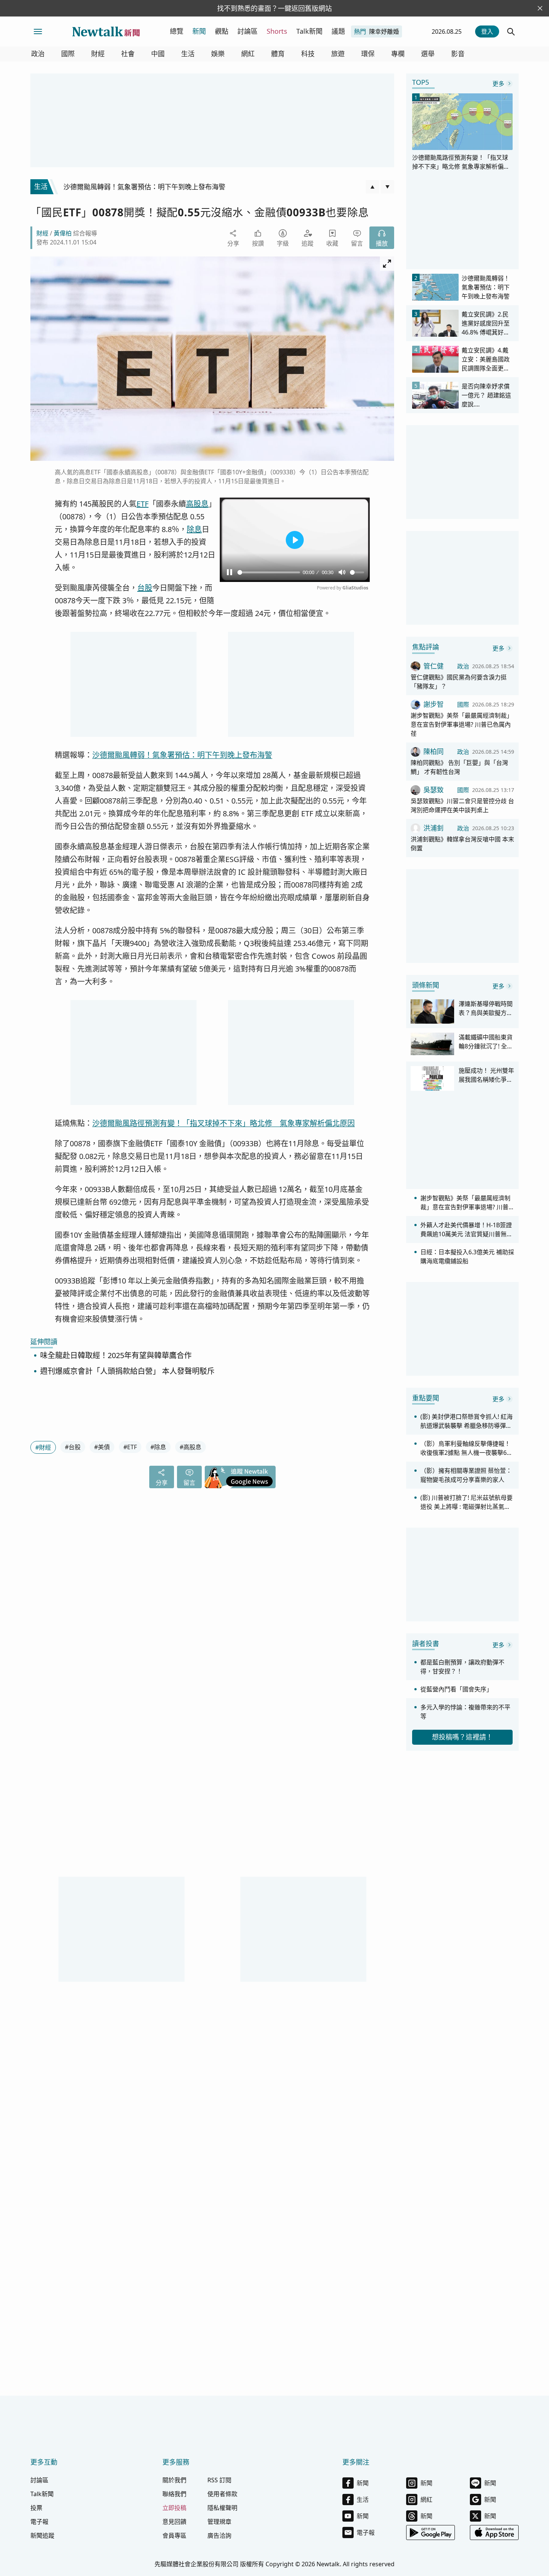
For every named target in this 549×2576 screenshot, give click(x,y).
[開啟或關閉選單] (38, 31)
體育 (278, 54)
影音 (458, 54)
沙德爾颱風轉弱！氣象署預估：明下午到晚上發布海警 (182, 755)
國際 (68, 54)
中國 (158, 54)
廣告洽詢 (219, 2536)
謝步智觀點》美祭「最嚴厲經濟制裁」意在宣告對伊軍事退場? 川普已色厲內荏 (462, 724)
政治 (38, 54)
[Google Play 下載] (430, 2533)
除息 (194, 529)
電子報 (39, 2522)
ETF (142, 504)
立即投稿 (174, 2508)
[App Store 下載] (494, 2533)
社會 (128, 54)
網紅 (248, 54)
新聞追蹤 (42, 2536)
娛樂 (218, 54)
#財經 (43, 1447)
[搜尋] (511, 31)
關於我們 (174, 2480)
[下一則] (387, 187)
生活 (188, 54)
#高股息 (190, 1447)
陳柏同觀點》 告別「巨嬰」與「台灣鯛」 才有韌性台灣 (459, 767)
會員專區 (174, 2536)
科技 (308, 54)
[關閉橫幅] (540, 8)
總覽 (177, 31)
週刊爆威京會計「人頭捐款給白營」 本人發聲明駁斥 (127, 1371)
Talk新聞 (309, 31)
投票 (36, 2508)
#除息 (158, 1447)
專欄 (398, 54)
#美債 (102, 1447)
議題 (338, 31)
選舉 (428, 54)
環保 (368, 54)
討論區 (247, 31)
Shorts (277, 31)
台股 (145, 588)
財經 (98, 54)
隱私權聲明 (222, 2508)
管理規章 (219, 2522)
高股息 (197, 504)
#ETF (130, 1447)
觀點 (222, 31)
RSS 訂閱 (219, 2480)
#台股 (73, 1447)
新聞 (199, 31)
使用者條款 (222, 2494)
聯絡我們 (174, 2494)
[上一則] (372, 187)
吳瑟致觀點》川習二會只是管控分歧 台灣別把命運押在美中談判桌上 (462, 805)
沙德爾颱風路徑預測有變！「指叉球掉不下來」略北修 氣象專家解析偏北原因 (223, 1123)
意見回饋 (174, 2522)
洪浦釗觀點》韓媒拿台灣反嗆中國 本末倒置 (462, 844)
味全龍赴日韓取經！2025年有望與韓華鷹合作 (116, 1356)
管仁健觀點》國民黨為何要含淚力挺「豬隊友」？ (459, 682)
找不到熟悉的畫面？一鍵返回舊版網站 (274, 8)
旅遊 (338, 54)
